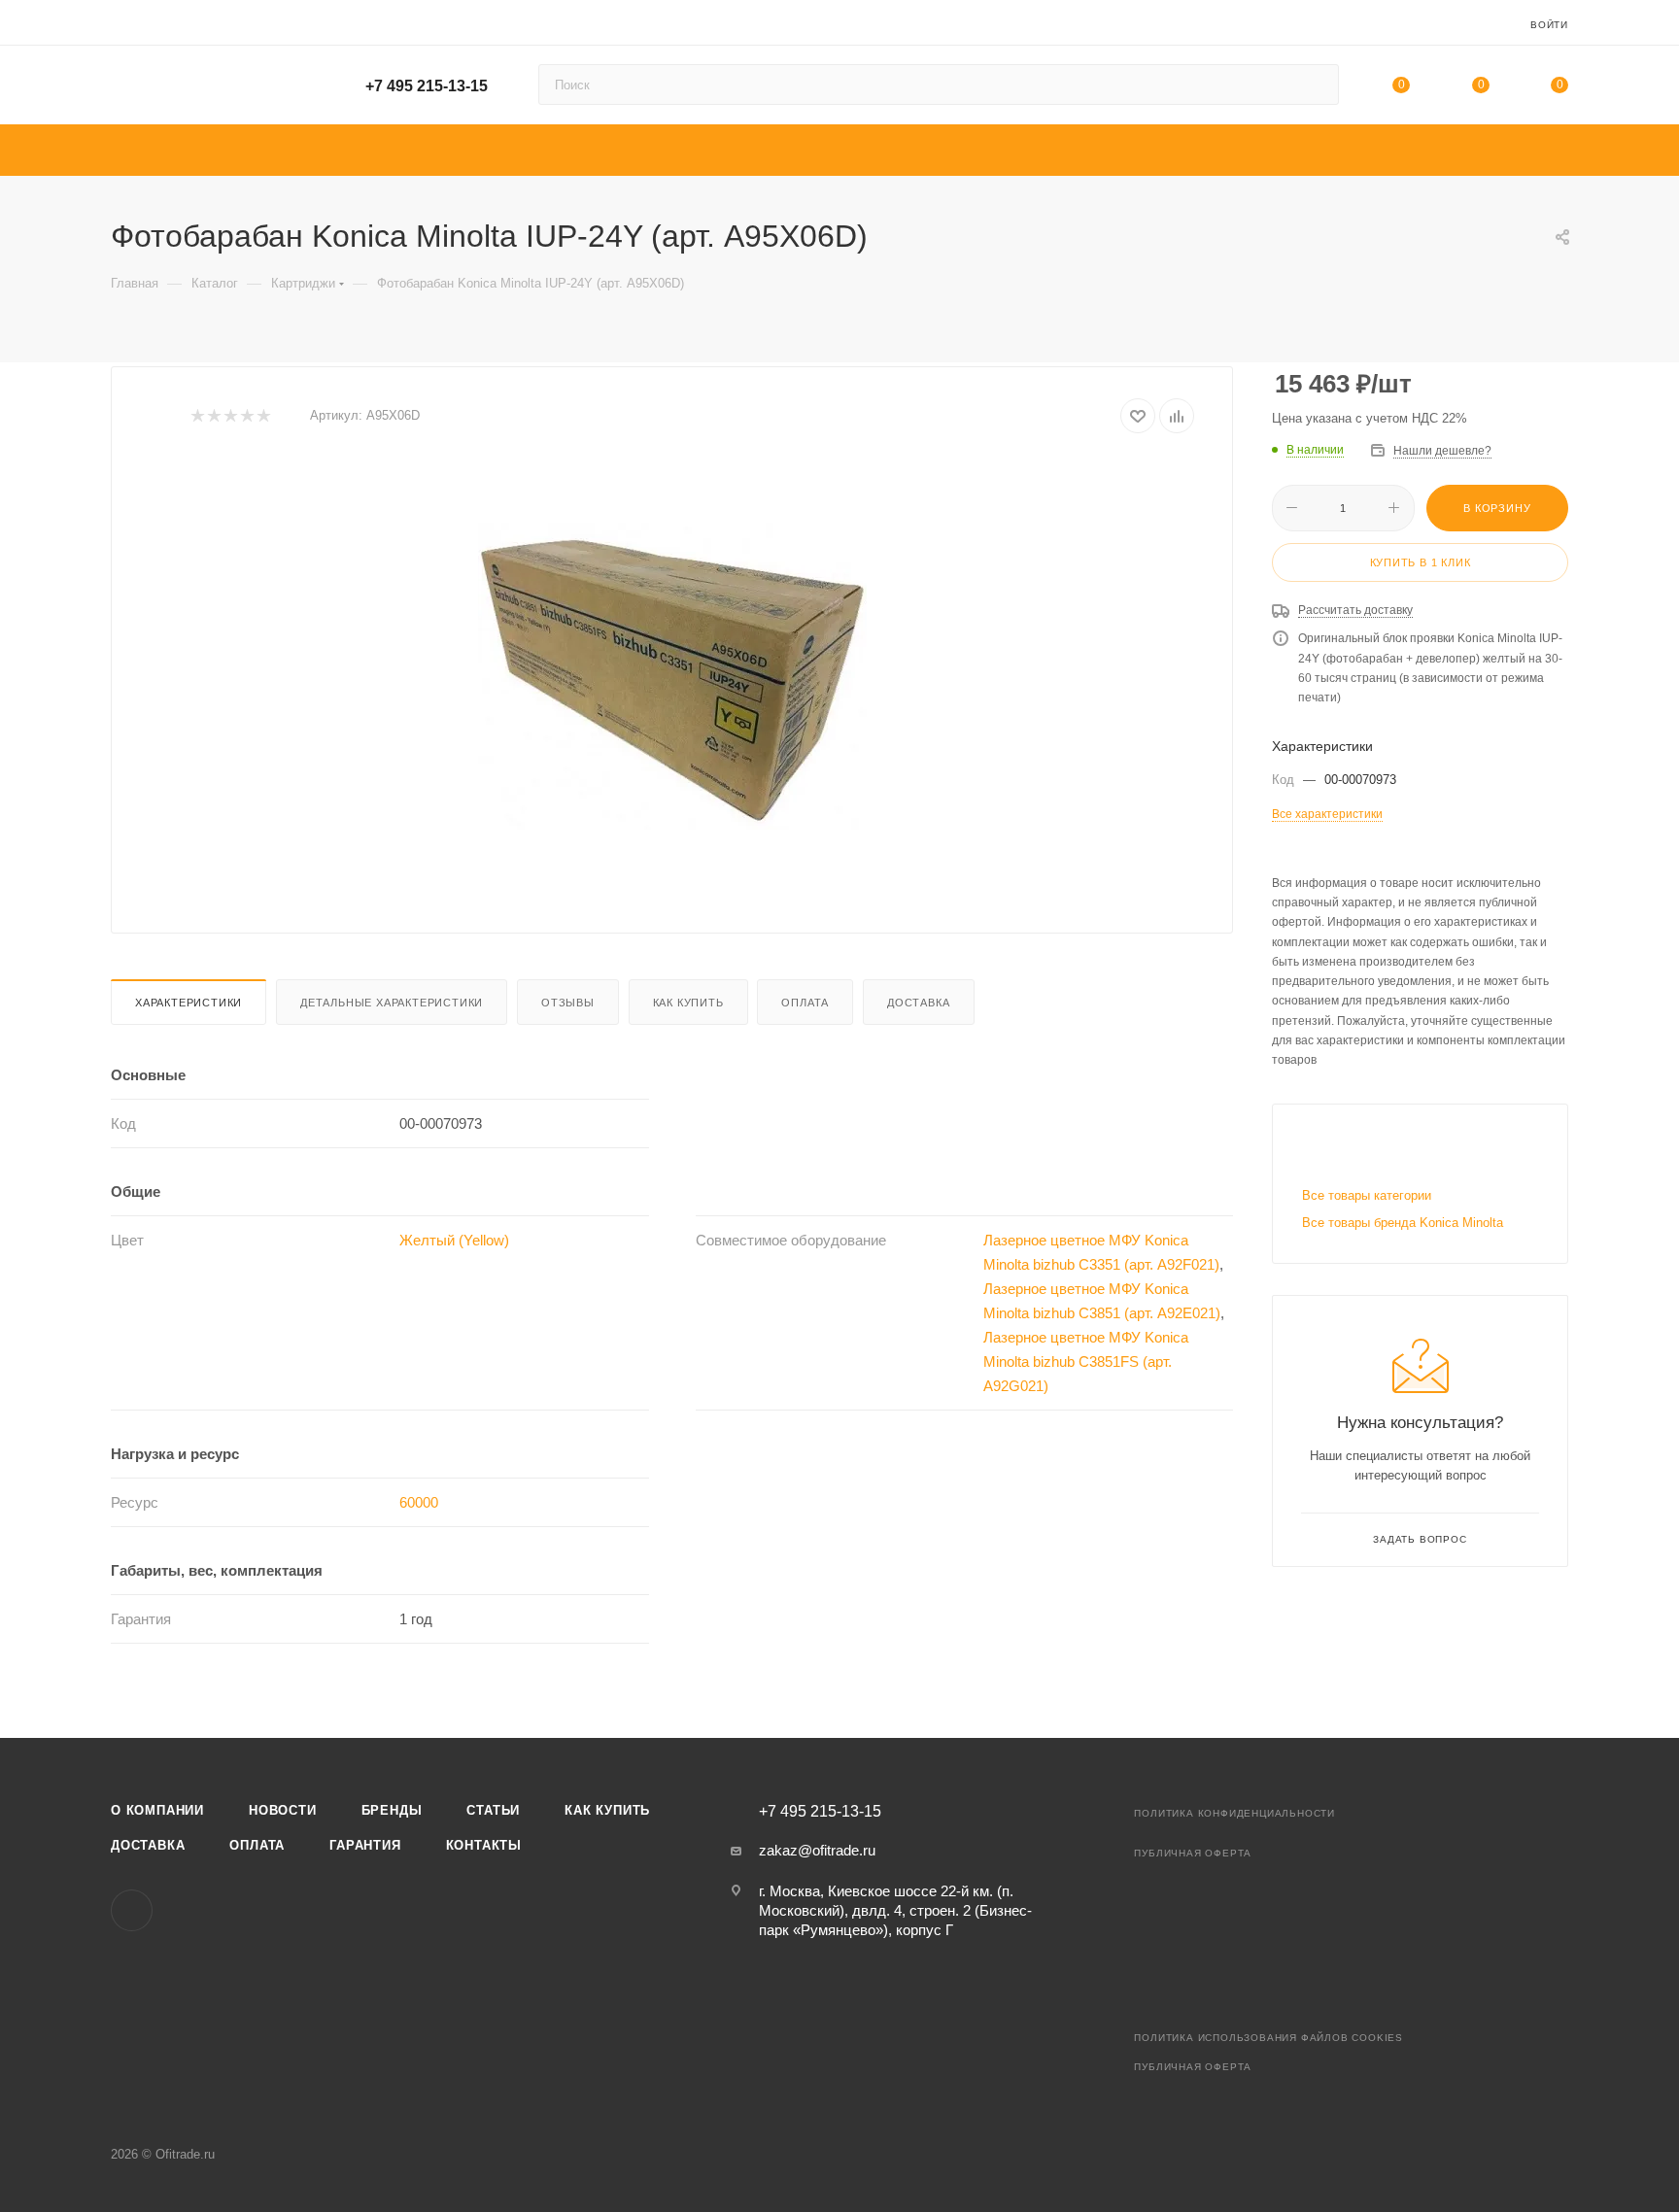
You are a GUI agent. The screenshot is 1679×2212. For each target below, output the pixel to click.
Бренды (392, 1810)
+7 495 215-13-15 (427, 86)
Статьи (493, 1810)
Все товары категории (1367, 1195)
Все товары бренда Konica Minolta (1403, 1223)
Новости (283, 1810)
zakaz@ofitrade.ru (817, 1850)
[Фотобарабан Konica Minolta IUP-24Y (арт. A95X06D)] (672, 676)
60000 (419, 1502)
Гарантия (365, 1845)
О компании (157, 1810)
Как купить (688, 1003)
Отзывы (568, 1003)
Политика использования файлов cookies (1268, 2038)
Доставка (918, 1003)
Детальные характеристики (392, 1003)
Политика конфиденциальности (1234, 1813)
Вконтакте (132, 1910)
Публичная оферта (1193, 1853)
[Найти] (1315, 85)
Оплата (805, 1003)
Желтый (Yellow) (454, 1240)
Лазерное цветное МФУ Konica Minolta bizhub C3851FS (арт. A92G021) (1086, 1361)
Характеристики (188, 1003)
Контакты (484, 1845)
